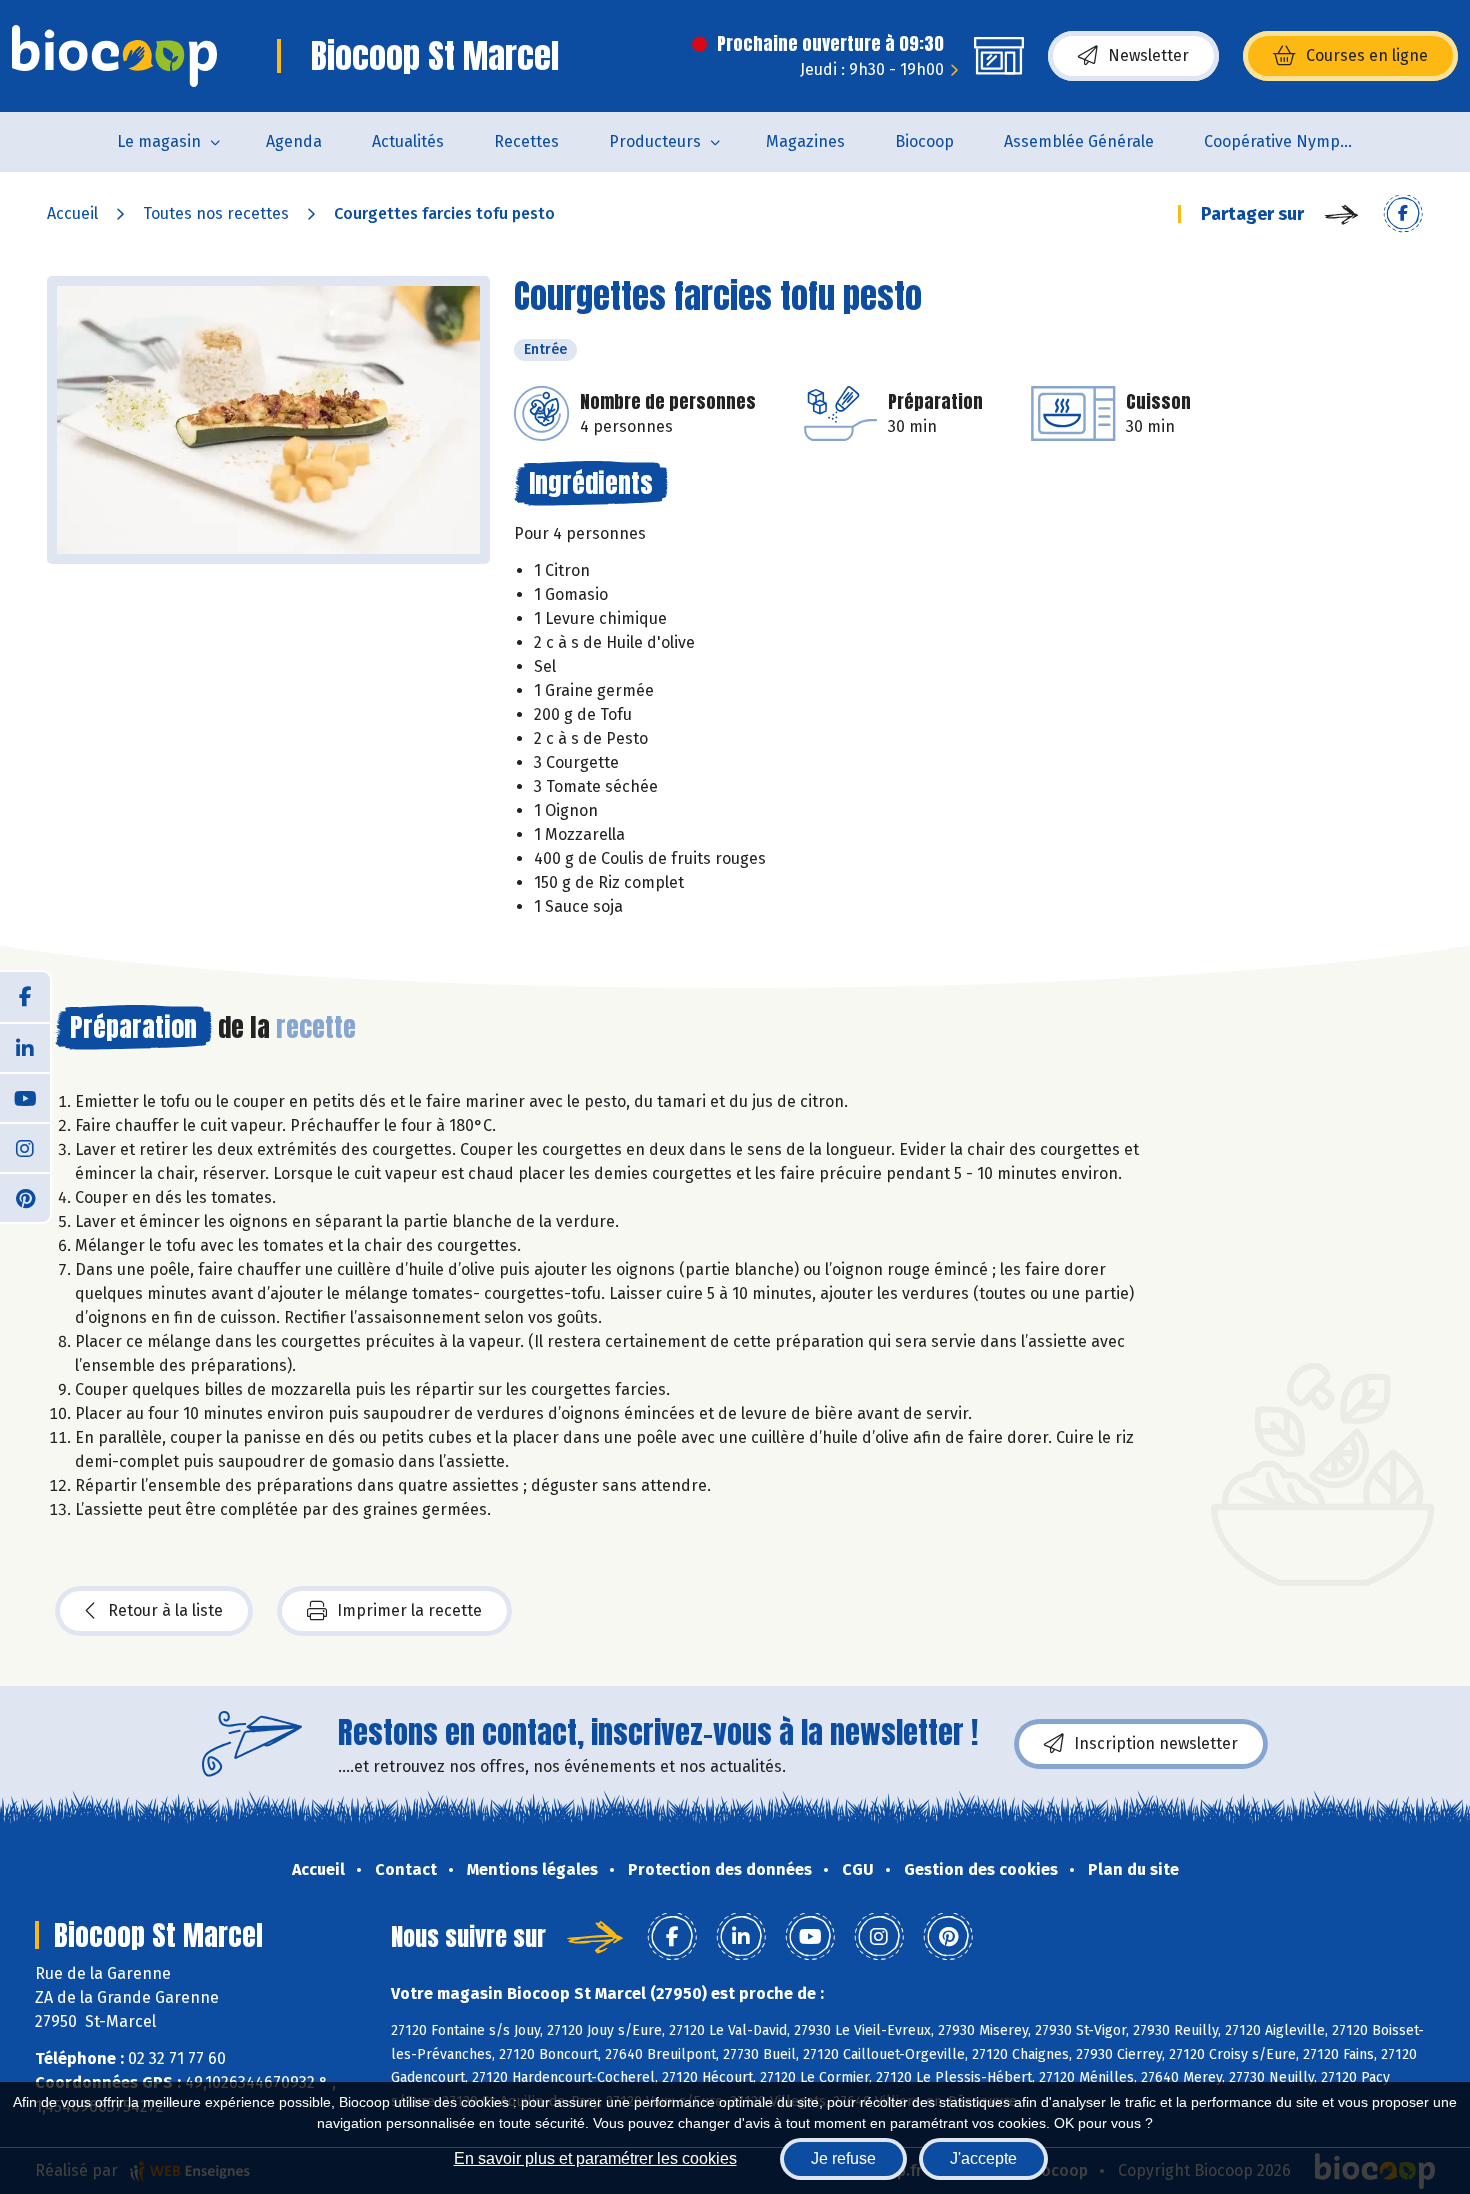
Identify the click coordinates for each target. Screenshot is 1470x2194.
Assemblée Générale (1079, 141)
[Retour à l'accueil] (114, 56)
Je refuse (843, 2158)
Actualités (408, 141)
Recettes (526, 141)
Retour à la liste (165, 1610)
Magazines (805, 141)
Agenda (294, 141)
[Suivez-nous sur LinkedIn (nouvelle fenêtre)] (25, 1047)
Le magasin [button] (159, 141)
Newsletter (1148, 55)
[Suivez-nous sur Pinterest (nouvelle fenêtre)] (25, 1197)
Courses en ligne (1367, 55)
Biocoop (924, 141)
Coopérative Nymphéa (1286, 141)
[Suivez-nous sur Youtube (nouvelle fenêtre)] (25, 1097)
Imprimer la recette (409, 1610)
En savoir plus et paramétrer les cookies (595, 2158)
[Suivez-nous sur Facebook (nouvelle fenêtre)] (25, 997)
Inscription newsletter (1156, 1743)
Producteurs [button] (655, 141)
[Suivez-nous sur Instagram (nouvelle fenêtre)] (25, 1147)
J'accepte (983, 2158)
